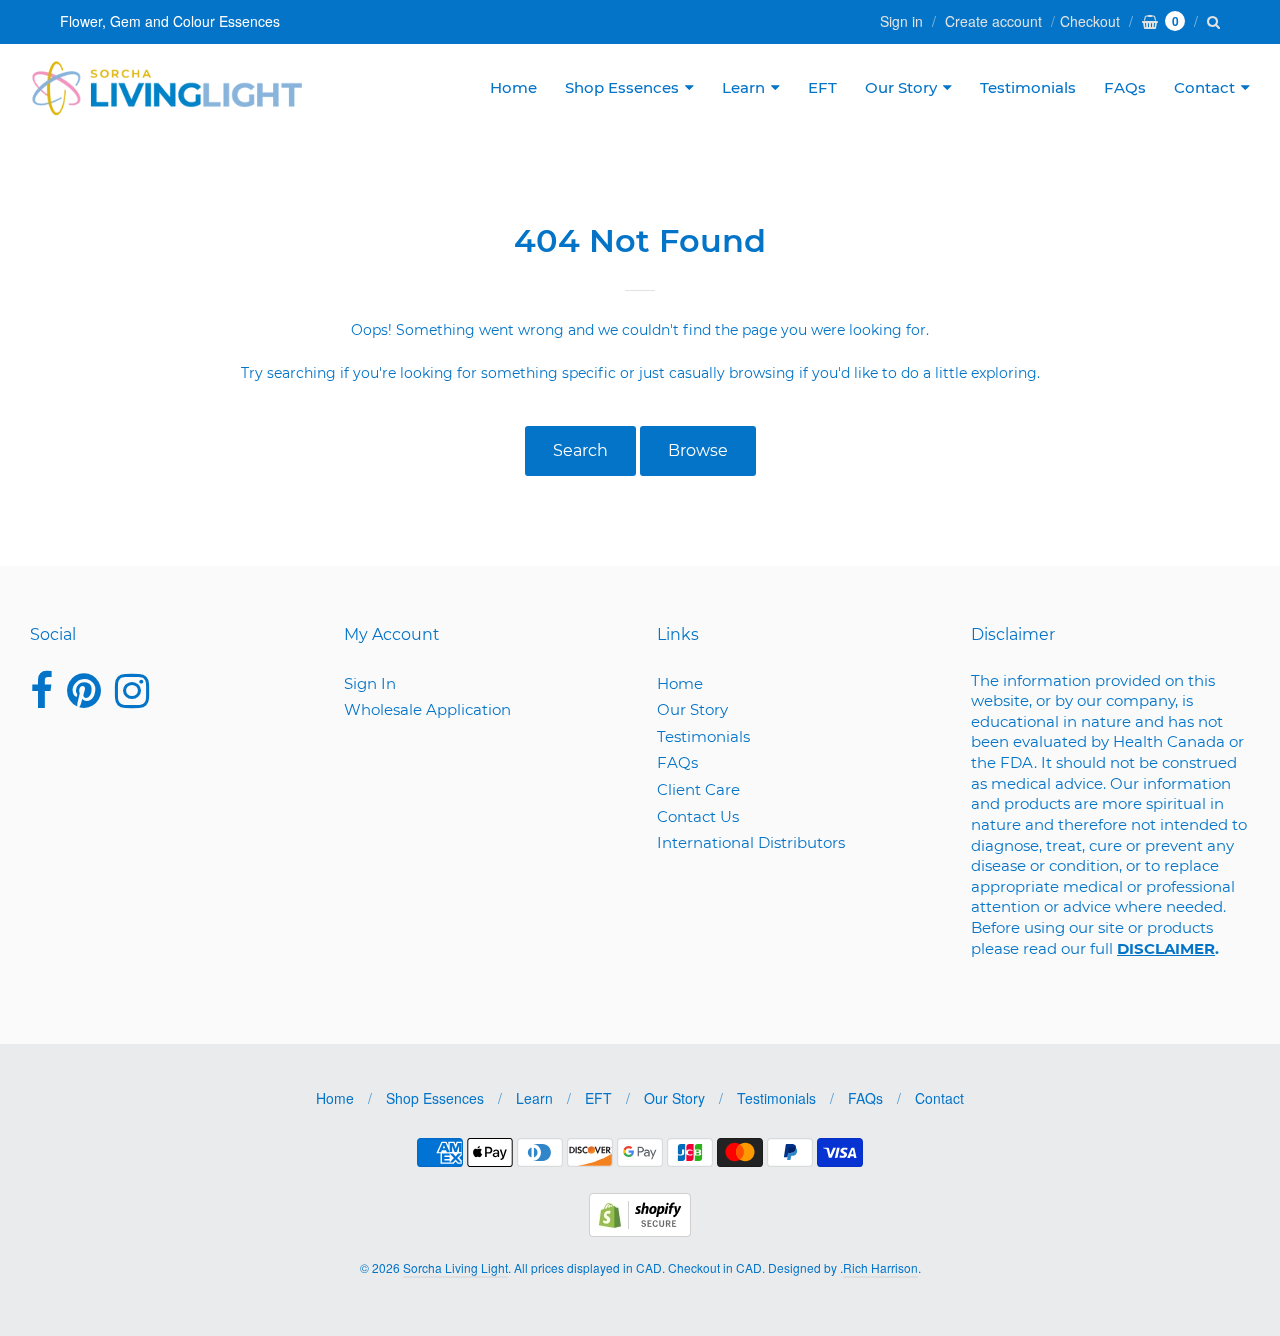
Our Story (901, 87)
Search (580, 450)
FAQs (1125, 87)
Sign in (901, 21)
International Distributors (751, 842)
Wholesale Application (427, 709)
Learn (743, 87)
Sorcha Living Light (455, 1267)
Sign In (370, 683)
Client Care (698, 789)
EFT (822, 87)
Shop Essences (622, 87)
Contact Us (698, 816)
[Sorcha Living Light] (167, 88)
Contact (1204, 87)
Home (513, 87)
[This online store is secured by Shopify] (640, 1230)
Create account (993, 21)
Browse (698, 450)
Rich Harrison (880, 1267)
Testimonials (1028, 87)
